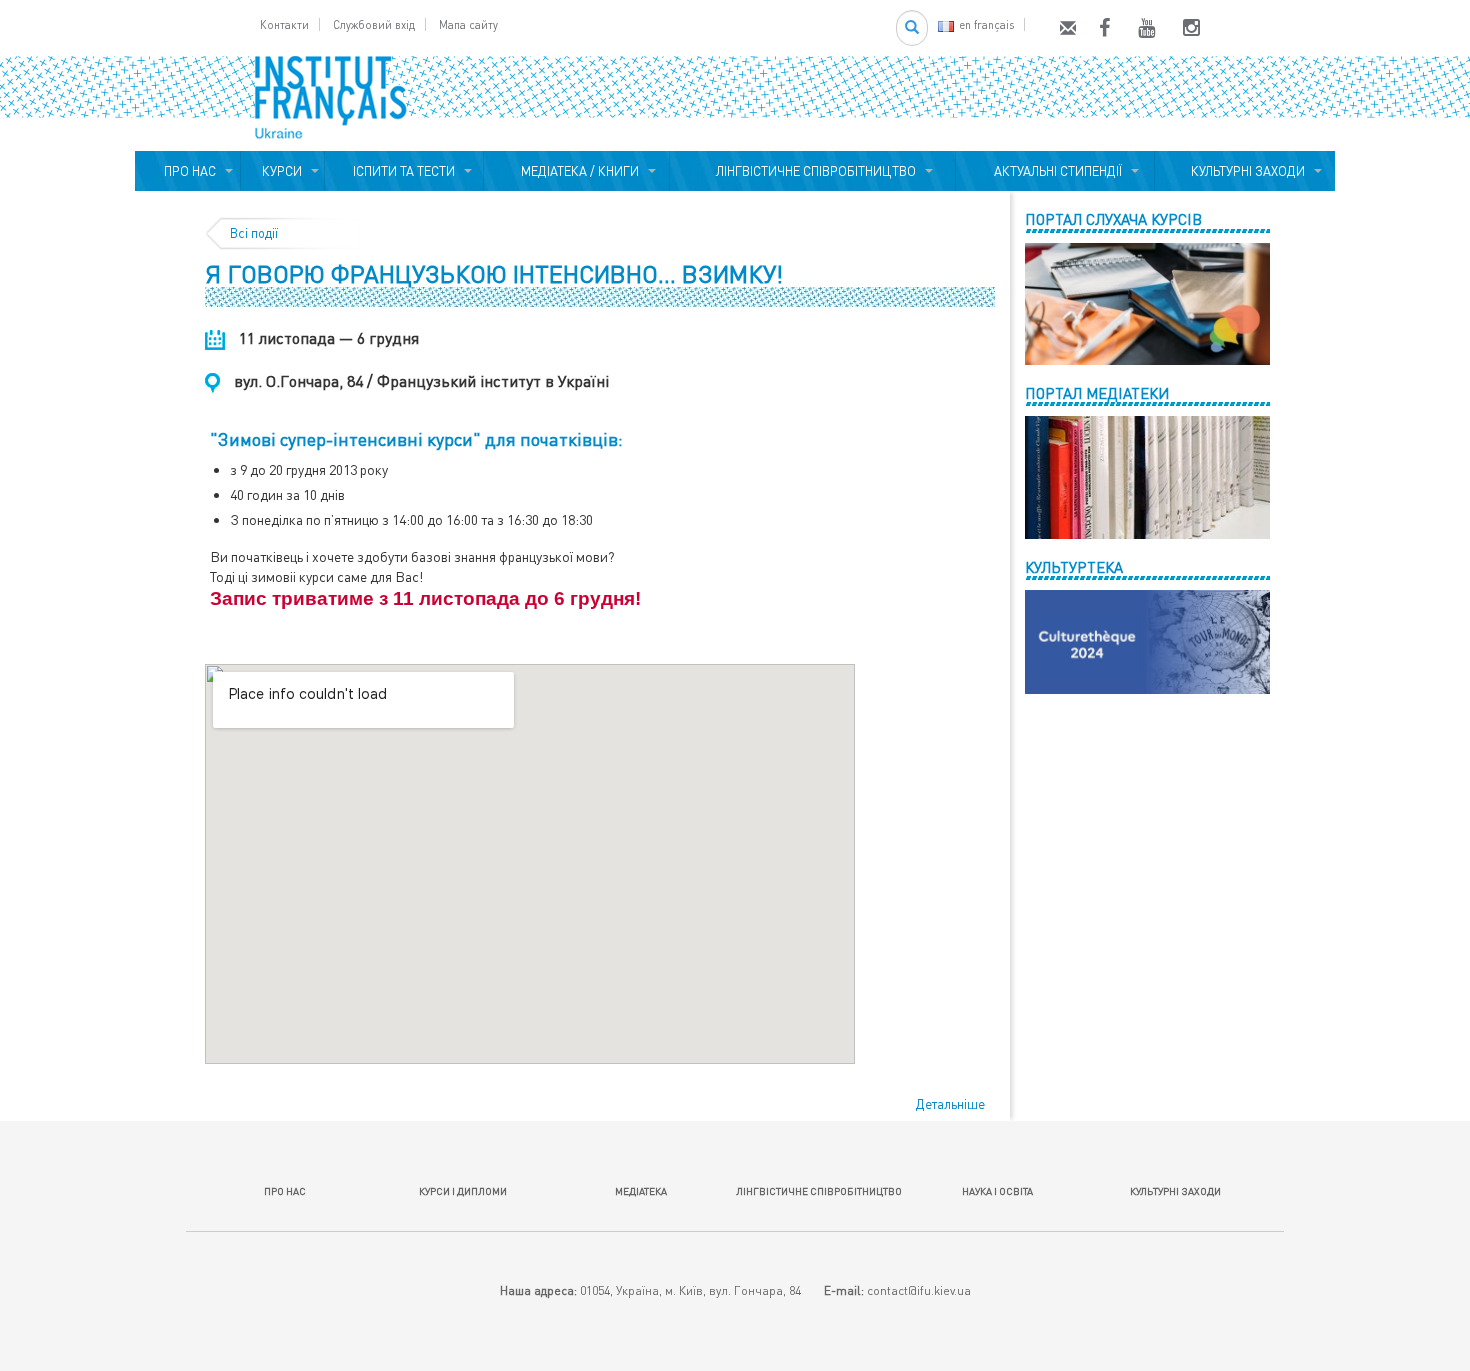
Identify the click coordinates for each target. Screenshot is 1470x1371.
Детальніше (950, 1104)
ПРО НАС (187, 171)
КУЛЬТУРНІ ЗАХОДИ (1245, 171)
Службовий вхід (374, 24)
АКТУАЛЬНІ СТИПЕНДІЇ (1055, 171)
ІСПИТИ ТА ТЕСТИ (404, 171)
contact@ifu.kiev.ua (919, 1290)
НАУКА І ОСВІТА (997, 1191)
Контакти (284, 24)
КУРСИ (282, 171)
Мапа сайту (468, 24)
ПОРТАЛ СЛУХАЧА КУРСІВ (1113, 219)
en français (986, 24)
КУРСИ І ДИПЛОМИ (463, 1191)
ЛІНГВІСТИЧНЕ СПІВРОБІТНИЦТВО (813, 171)
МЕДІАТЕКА (641, 1191)
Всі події (254, 233)
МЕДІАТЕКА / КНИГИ (577, 171)
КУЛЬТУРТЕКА (1074, 567)
